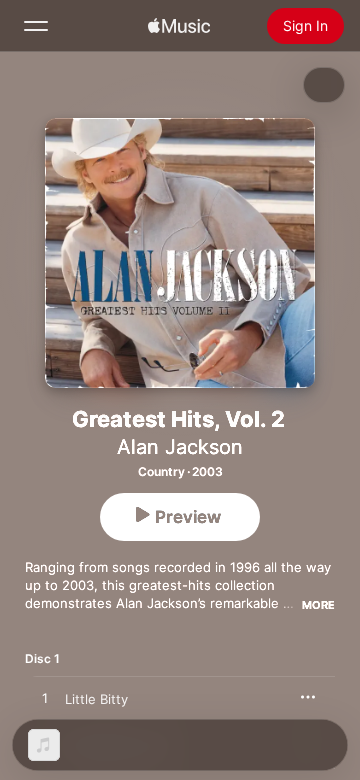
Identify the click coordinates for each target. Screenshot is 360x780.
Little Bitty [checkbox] (96, 699)
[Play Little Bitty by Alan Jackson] (45, 699)
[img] (179, 26)
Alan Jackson (180, 447)
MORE (318, 605)
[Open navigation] (36, 26)
